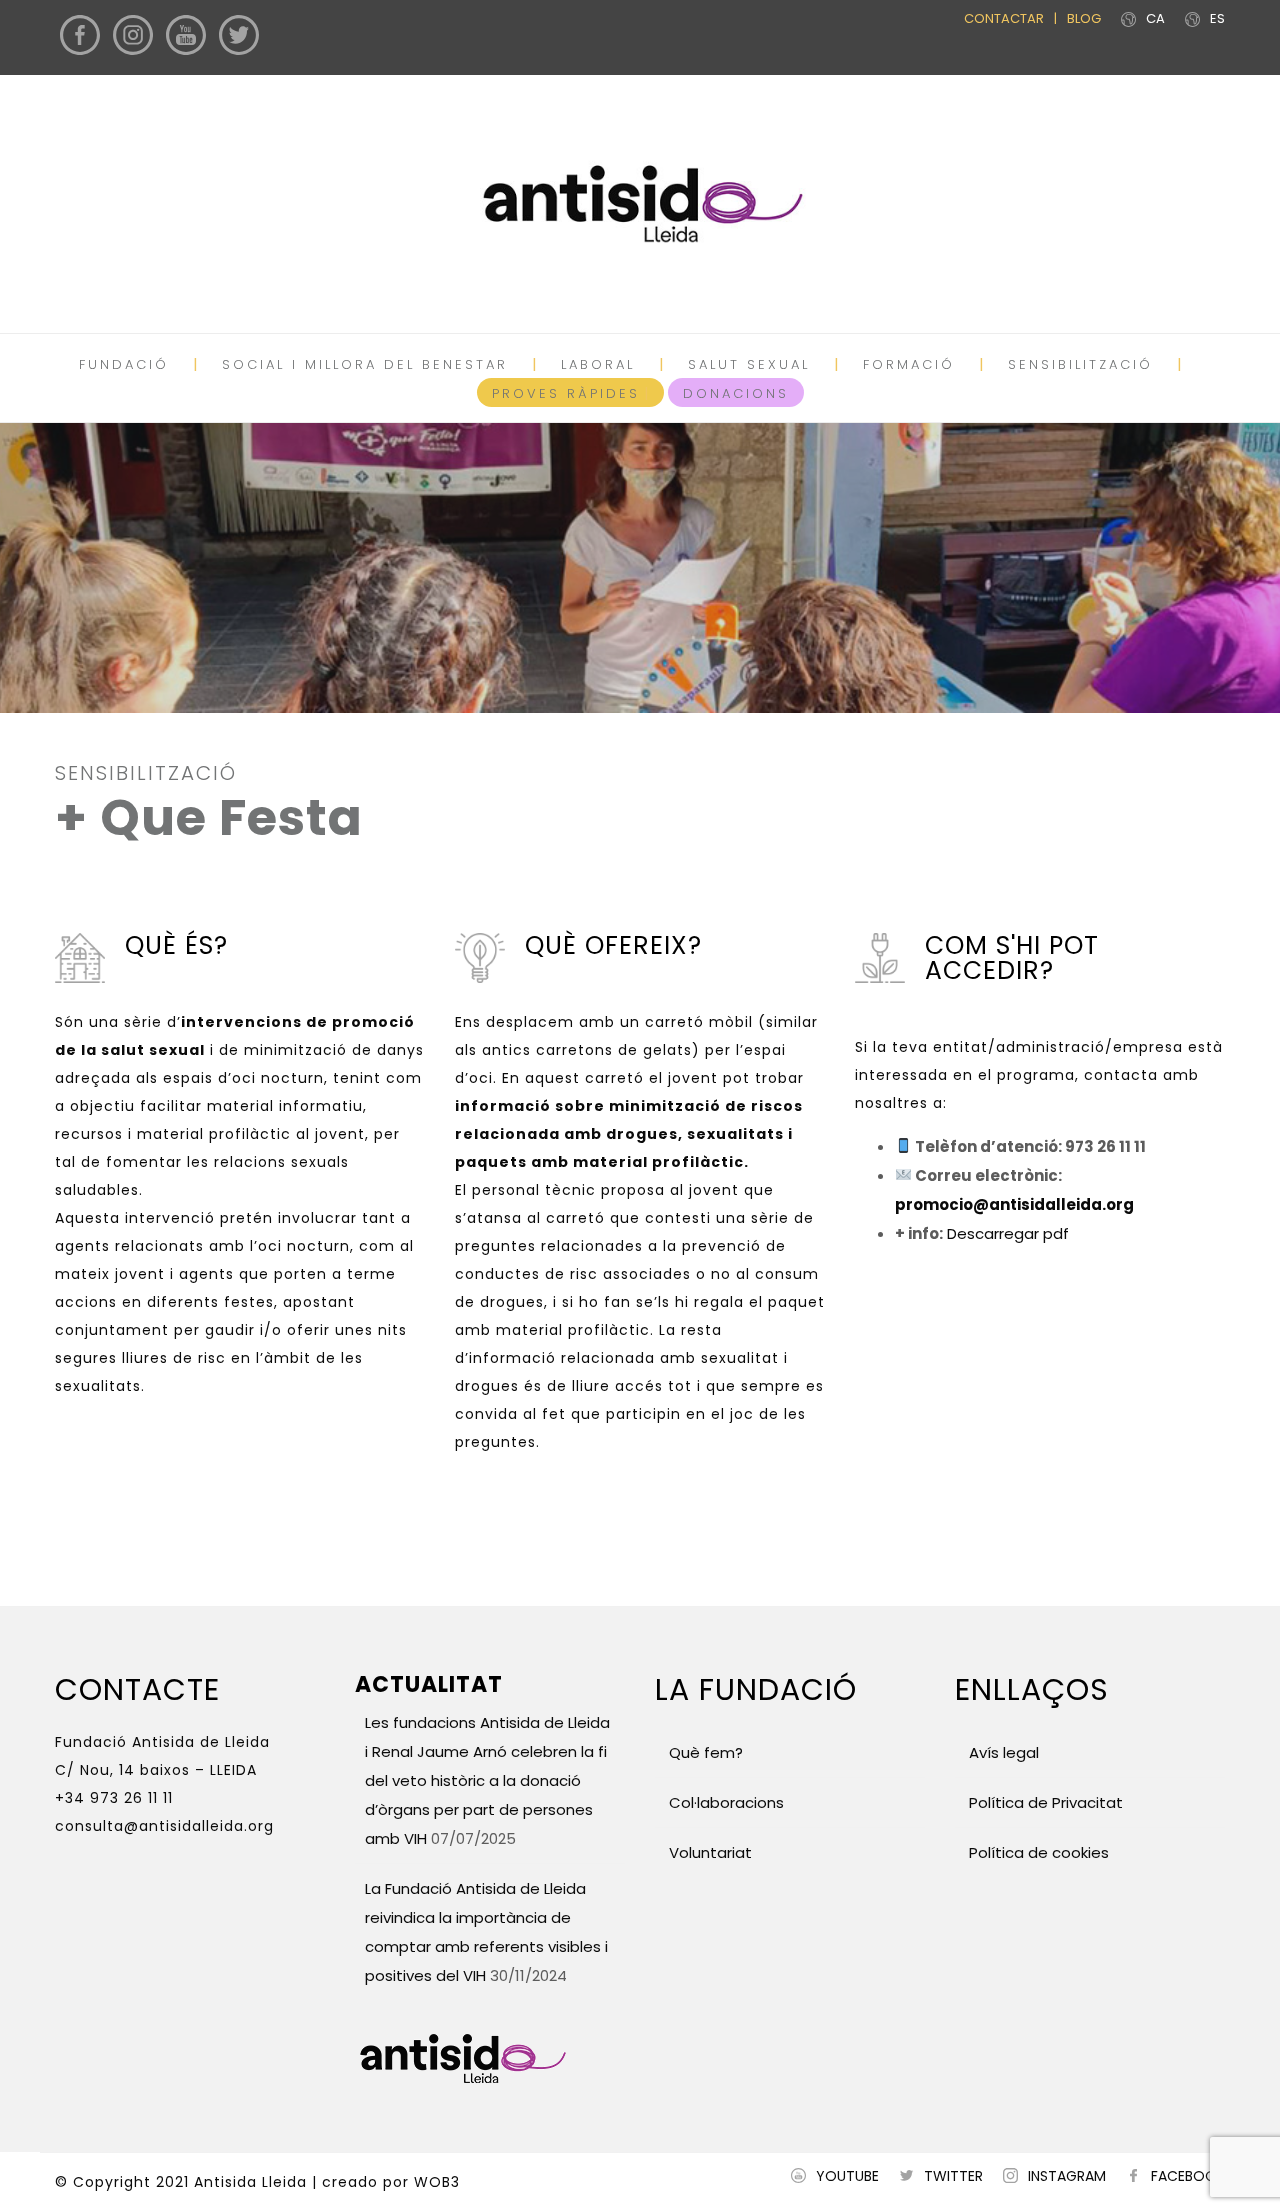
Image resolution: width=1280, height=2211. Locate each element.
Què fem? (706, 1752)
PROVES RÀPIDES (566, 393)
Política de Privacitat (1046, 1802)
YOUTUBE (847, 2176)
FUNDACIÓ (124, 364)
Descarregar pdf (1006, 1233)
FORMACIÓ (909, 364)
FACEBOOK (1188, 2176)
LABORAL (598, 364)
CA (1155, 18)
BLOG (1084, 18)
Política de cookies (1039, 1852)
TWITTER (953, 2176)
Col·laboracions (726, 1802)
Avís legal (1002, 1752)
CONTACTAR (1004, 18)
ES (1217, 18)
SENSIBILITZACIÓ (1080, 364)
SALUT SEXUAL (749, 364)
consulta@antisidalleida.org (164, 1826)
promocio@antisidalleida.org (1014, 1204)
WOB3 (437, 2182)
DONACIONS (736, 393)
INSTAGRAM (1067, 2176)
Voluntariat (710, 1852)
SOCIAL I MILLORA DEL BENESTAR (365, 364)
